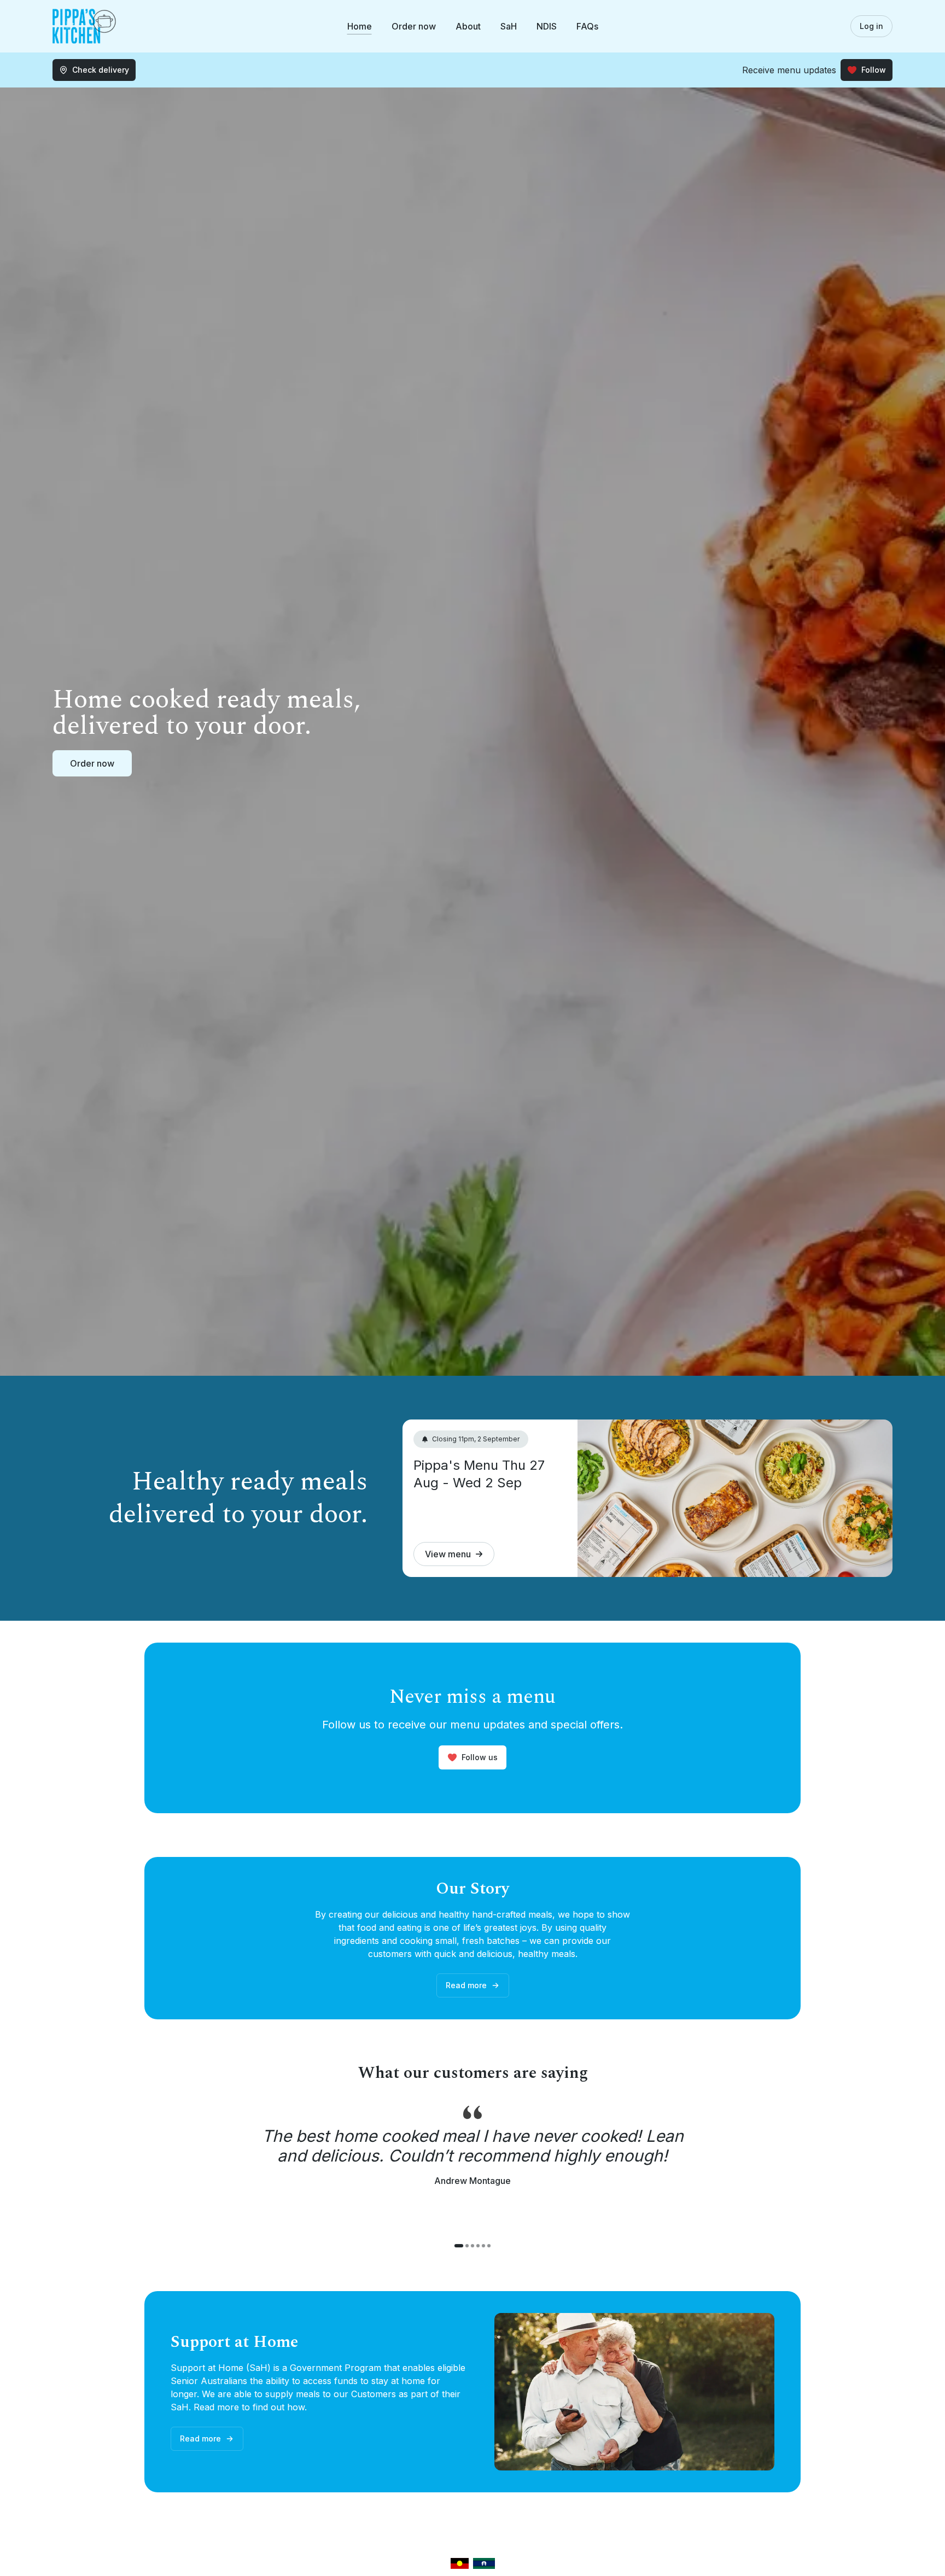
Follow (874, 70)
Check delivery (101, 70)
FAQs (587, 26)
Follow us (480, 1757)
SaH (509, 26)
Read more (466, 1985)
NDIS (547, 26)
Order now (414, 26)
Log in (871, 26)
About (468, 26)
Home (360, 26)
